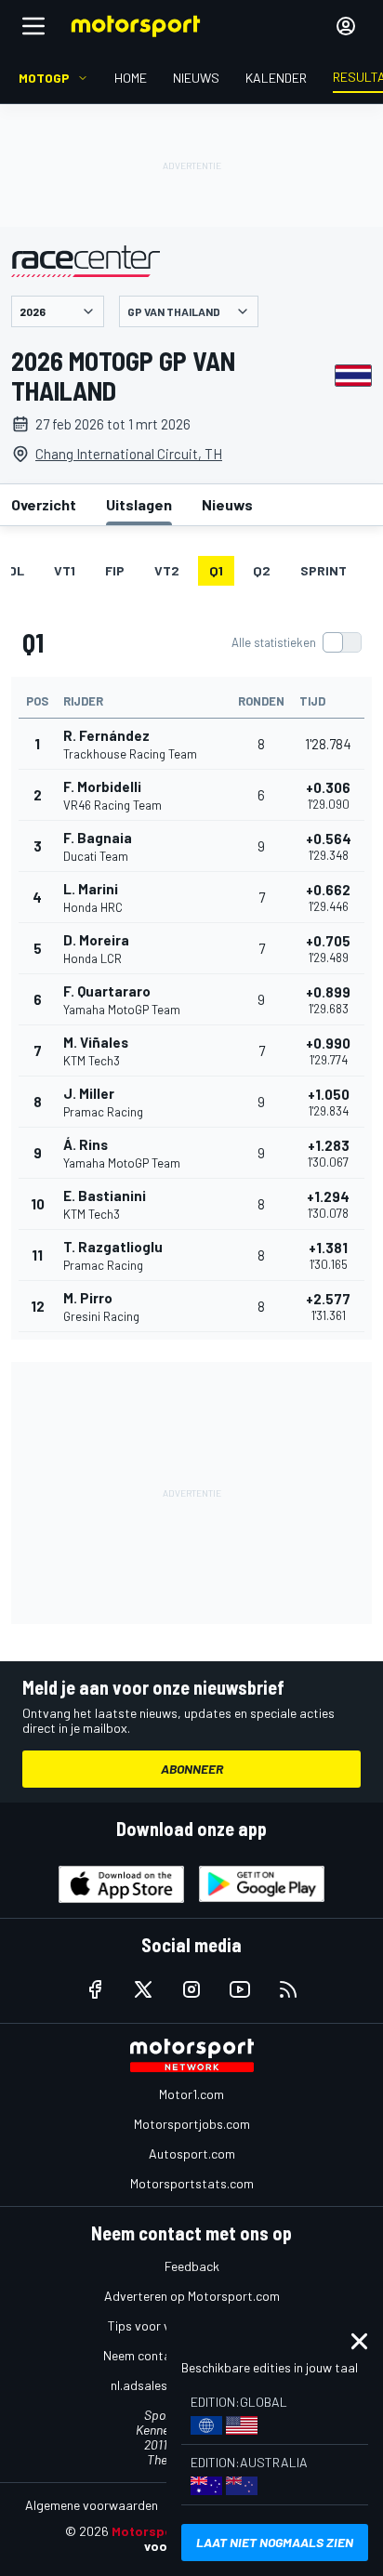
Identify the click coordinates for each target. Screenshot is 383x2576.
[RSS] (288, 1989)
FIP (115, 570)
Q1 (216, 570)
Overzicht (44, 504)
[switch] (296, 642)
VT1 (65, 570)
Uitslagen (139, 504)
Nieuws (227, 504)
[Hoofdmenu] (33, 26)
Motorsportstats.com (192, 2183)
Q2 (262, 570)
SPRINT (324, 570)
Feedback (192, 2266)
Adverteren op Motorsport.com (192, 2296)
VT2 (167, 570)
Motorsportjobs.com (192, 2124)
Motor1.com (191, 2094)
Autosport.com (192, 2153)
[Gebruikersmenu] (346, 26)
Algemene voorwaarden (92, 2505)
